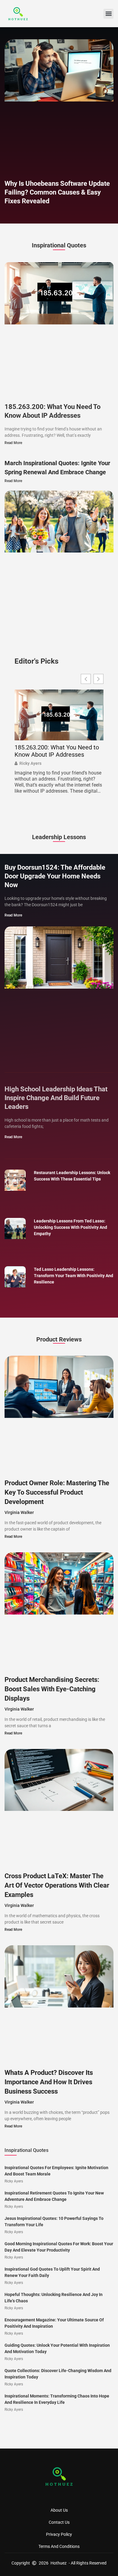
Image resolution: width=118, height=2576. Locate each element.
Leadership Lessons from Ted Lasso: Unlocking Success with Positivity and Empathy (70, 1227)
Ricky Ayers (30, 763)
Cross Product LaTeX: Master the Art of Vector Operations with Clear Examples (57, 1885)
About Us (59, 2510)
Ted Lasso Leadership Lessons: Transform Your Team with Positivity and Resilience (74, 1276)
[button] (108, 14)
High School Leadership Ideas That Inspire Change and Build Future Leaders (56, 1098)
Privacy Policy (59, 2534)
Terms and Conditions (59, 2546)
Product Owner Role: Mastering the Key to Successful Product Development (57, 1492)
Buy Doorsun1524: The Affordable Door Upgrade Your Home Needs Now (55, 876)
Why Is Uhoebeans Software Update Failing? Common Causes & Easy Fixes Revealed (57, 192)
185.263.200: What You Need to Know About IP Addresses (57, 751)
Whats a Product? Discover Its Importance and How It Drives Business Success (49, 2082)
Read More (13, 443)
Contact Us (59, 2522)
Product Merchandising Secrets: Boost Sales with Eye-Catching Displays (52, 1689)
